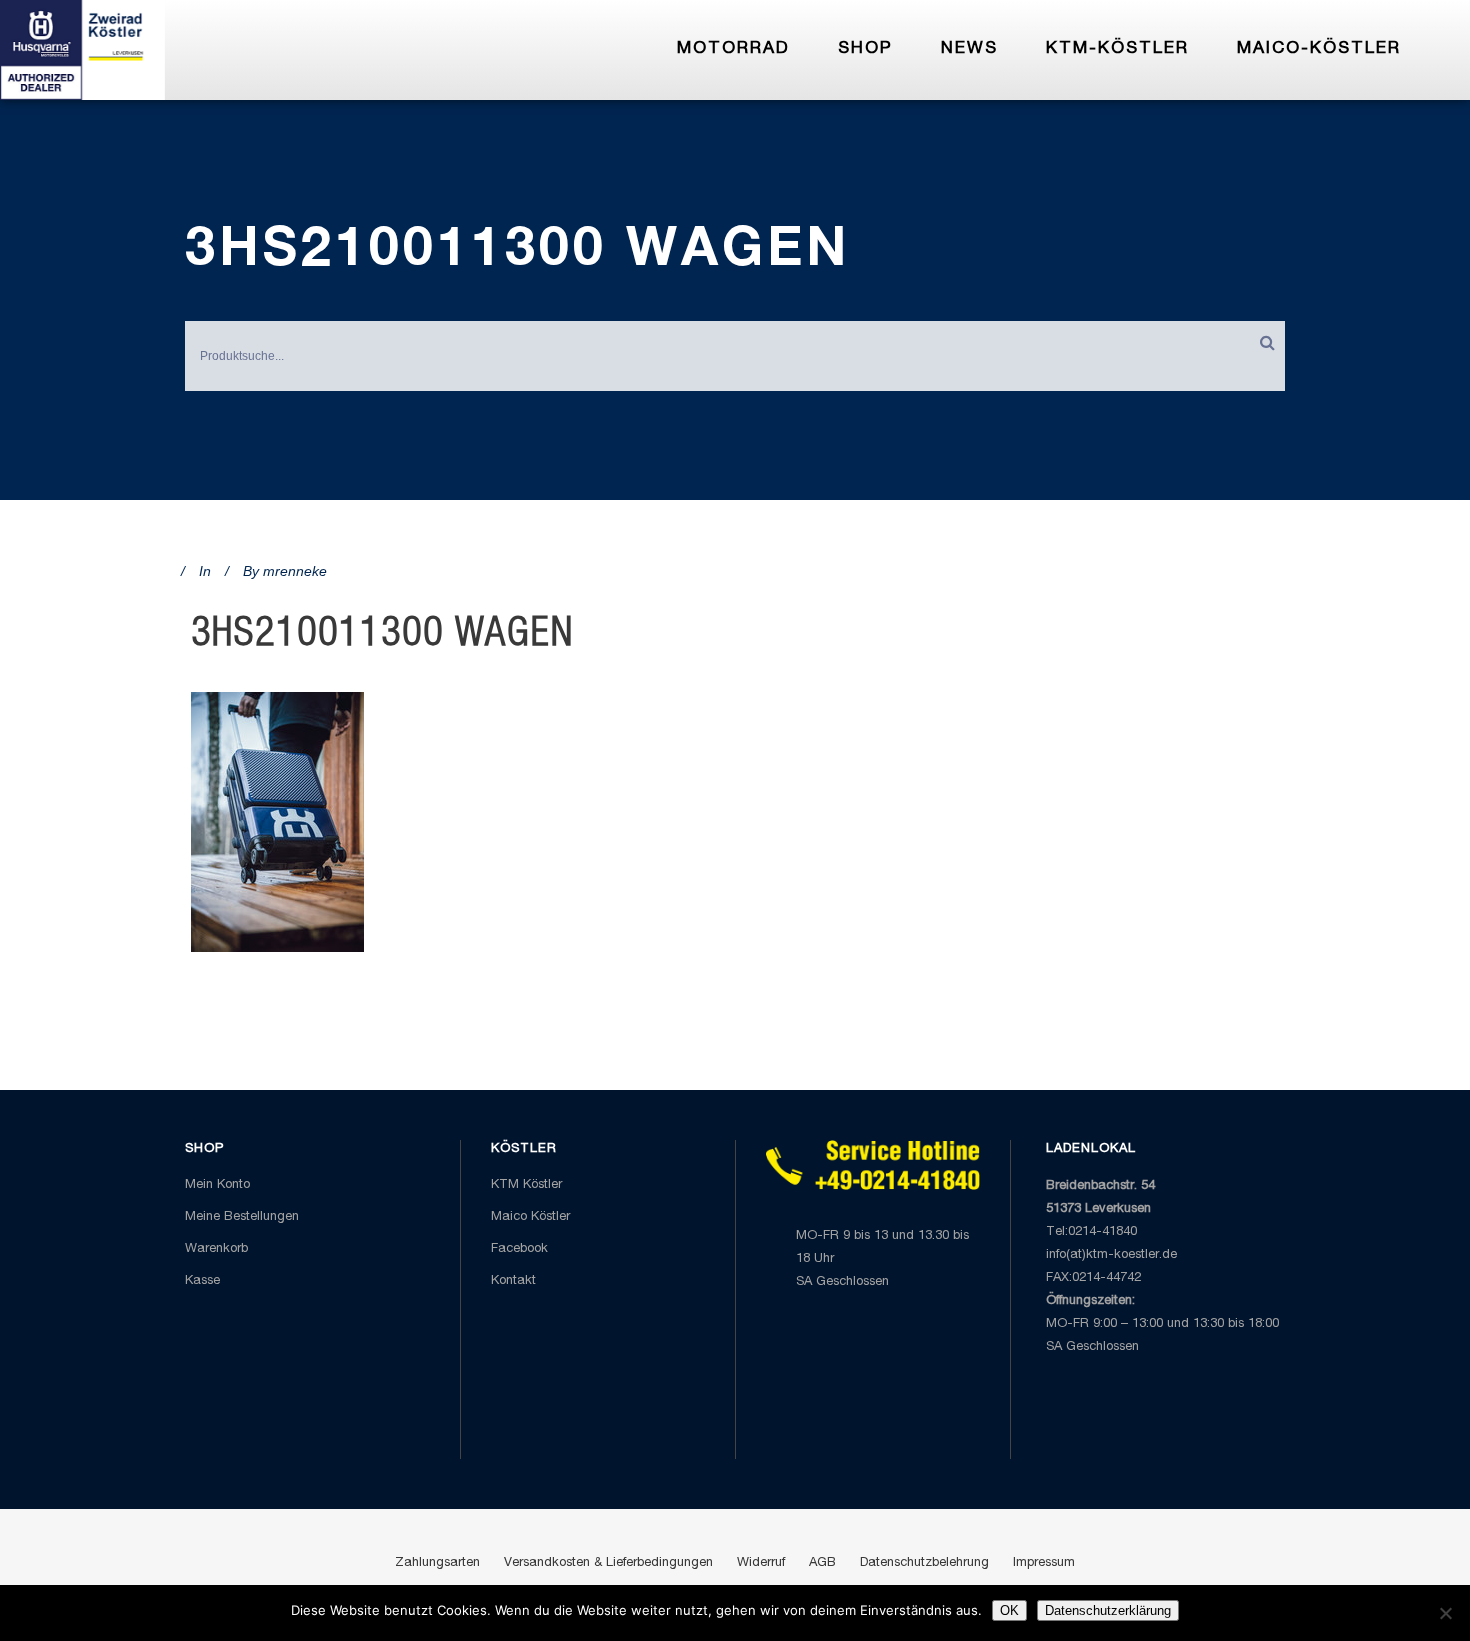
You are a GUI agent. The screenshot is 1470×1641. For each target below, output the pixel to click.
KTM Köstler (526, 1185)
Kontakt (513, 1281)
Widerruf (761, 1563)
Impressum (1044, 1563)
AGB (822, 1563)
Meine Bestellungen (242, 1217)
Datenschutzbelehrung (924, 1563)
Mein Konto (217, 1185)
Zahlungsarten (437, 1563)
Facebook (519, 1249)
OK (1009, 1610)
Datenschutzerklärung (1108, 1610)
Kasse (202, 1281)
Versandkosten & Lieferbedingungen (608, 1563)
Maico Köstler (530, 1217)
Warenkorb (216, 1249)
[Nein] (1445, 1613)
